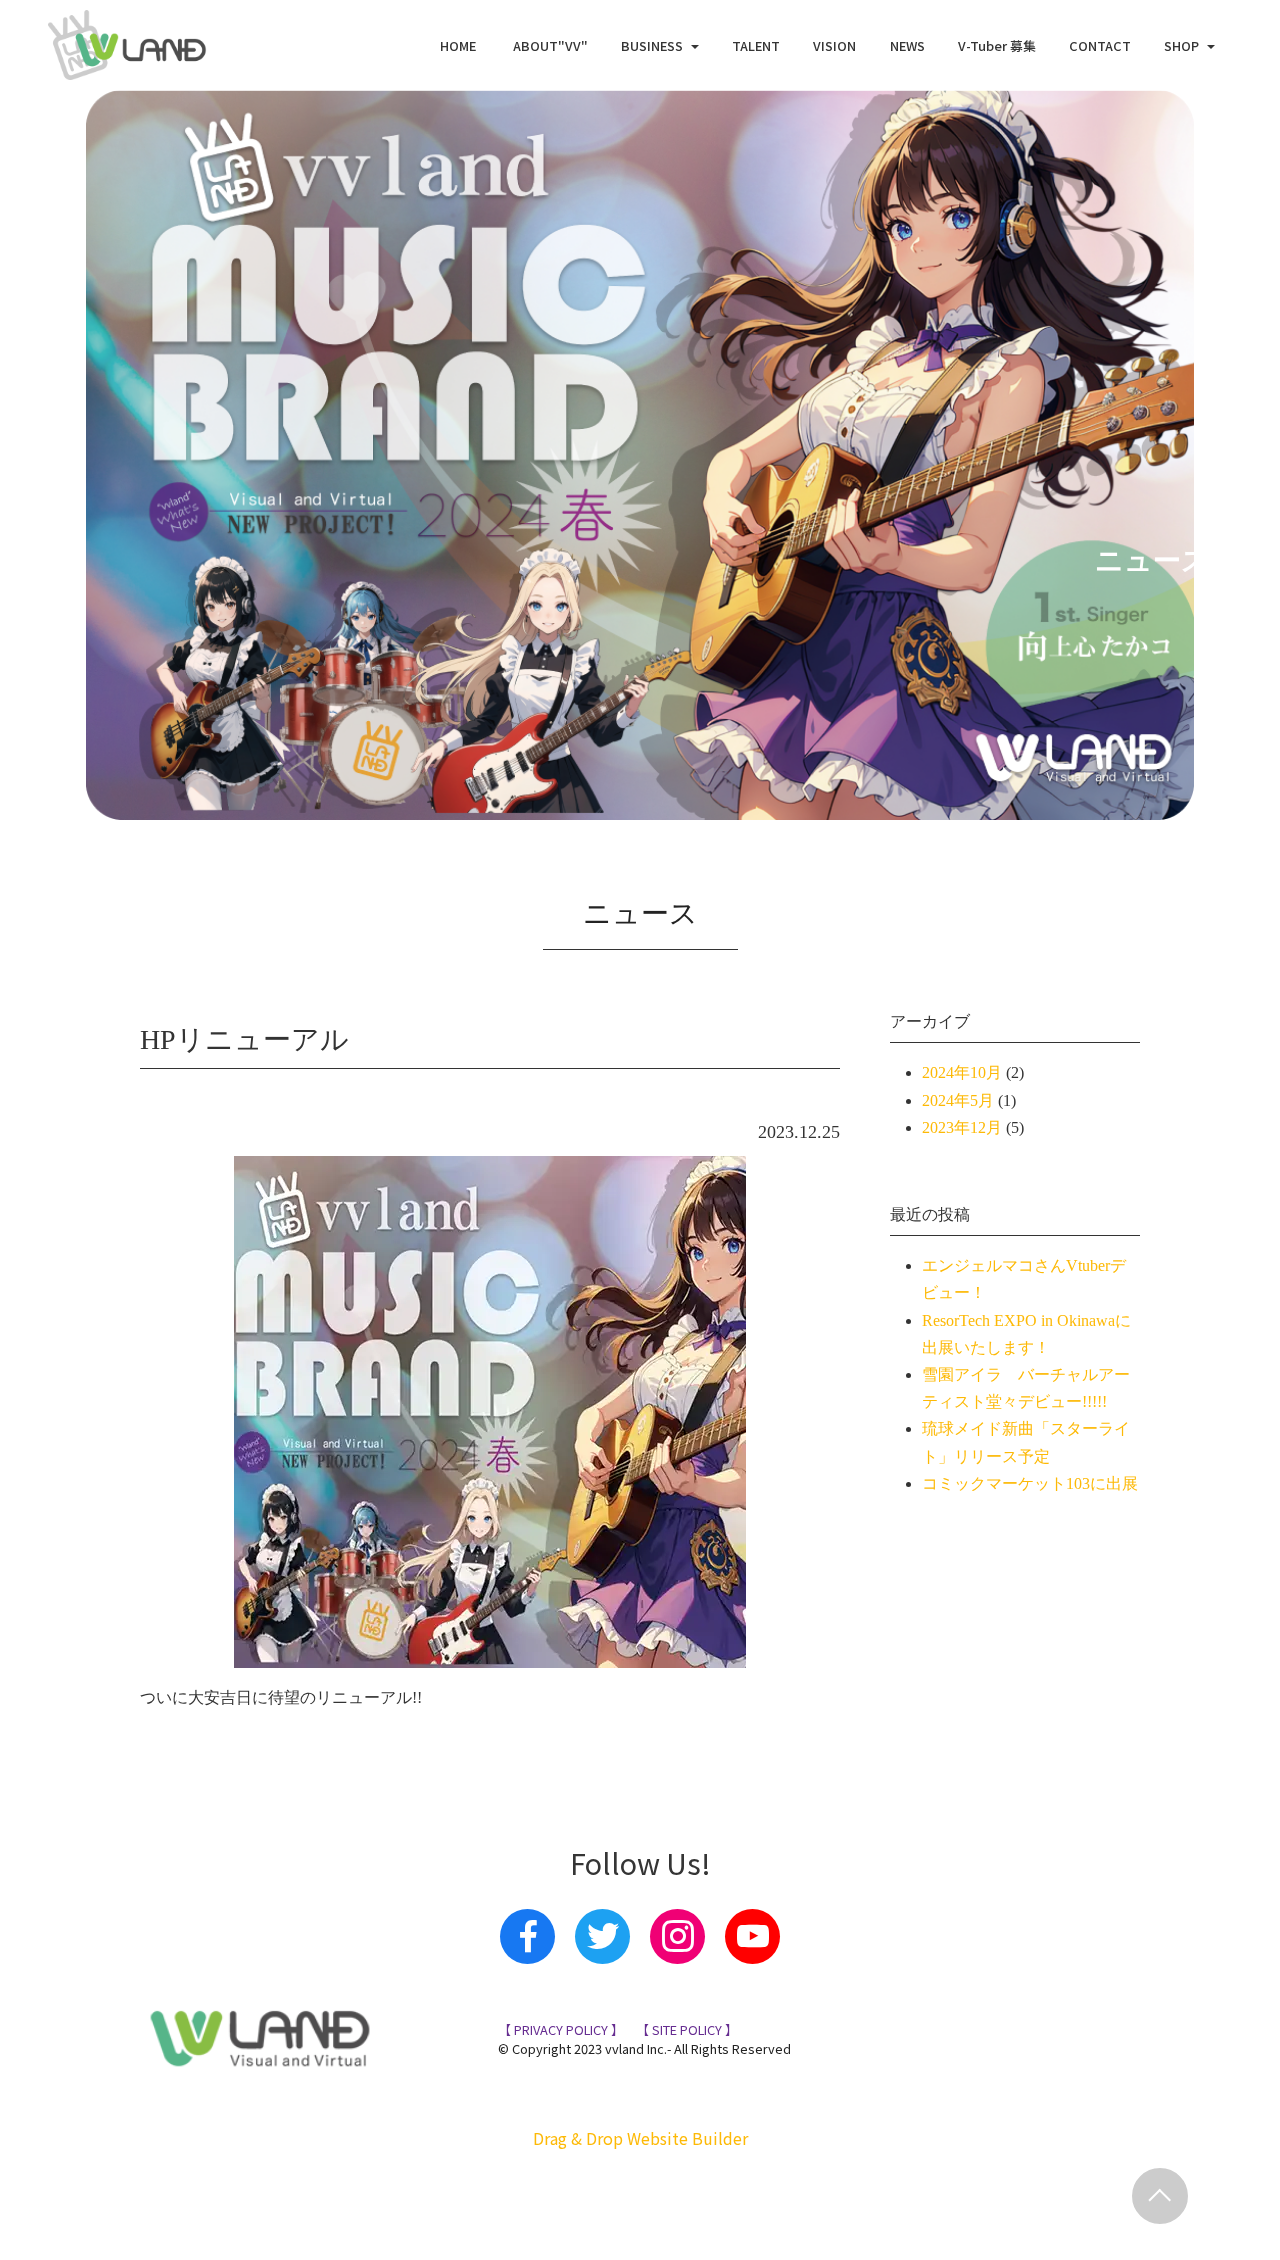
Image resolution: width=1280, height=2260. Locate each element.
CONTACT (1100, 45)
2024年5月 (958, 1100)
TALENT (756, 45)
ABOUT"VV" (550, 45)
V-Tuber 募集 (997, 45)
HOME (459, 45)
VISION (834, 45)
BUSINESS (652, 45)
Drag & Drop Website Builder (640, 2138)
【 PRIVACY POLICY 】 (561, 2029)
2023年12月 (962, 1127)
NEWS (907, 45)
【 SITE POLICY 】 (685, 2029)
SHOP (1181, 45)
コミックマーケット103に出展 (1030, 1483)
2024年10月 (962, 1072)
